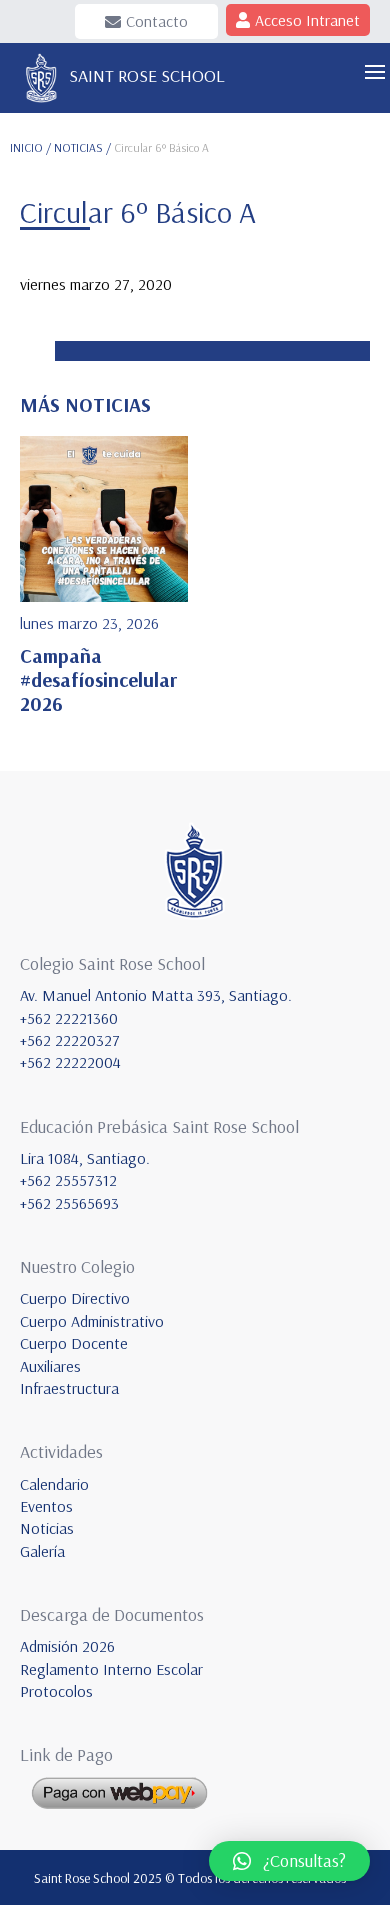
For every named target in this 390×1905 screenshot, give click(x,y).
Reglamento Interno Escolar (111, 1669)
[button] (289, 1861)
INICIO (26, 147)
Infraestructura (69, 1388)
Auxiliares (50, 1366)
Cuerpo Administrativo (92, 1321)
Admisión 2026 (67, 1646)
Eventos (46, 1506)
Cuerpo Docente (74, 1343)
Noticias (47, 1528)
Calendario (54, 1484)
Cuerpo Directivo (75, 1298)
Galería (42, 1551)
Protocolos (56, 1691)
